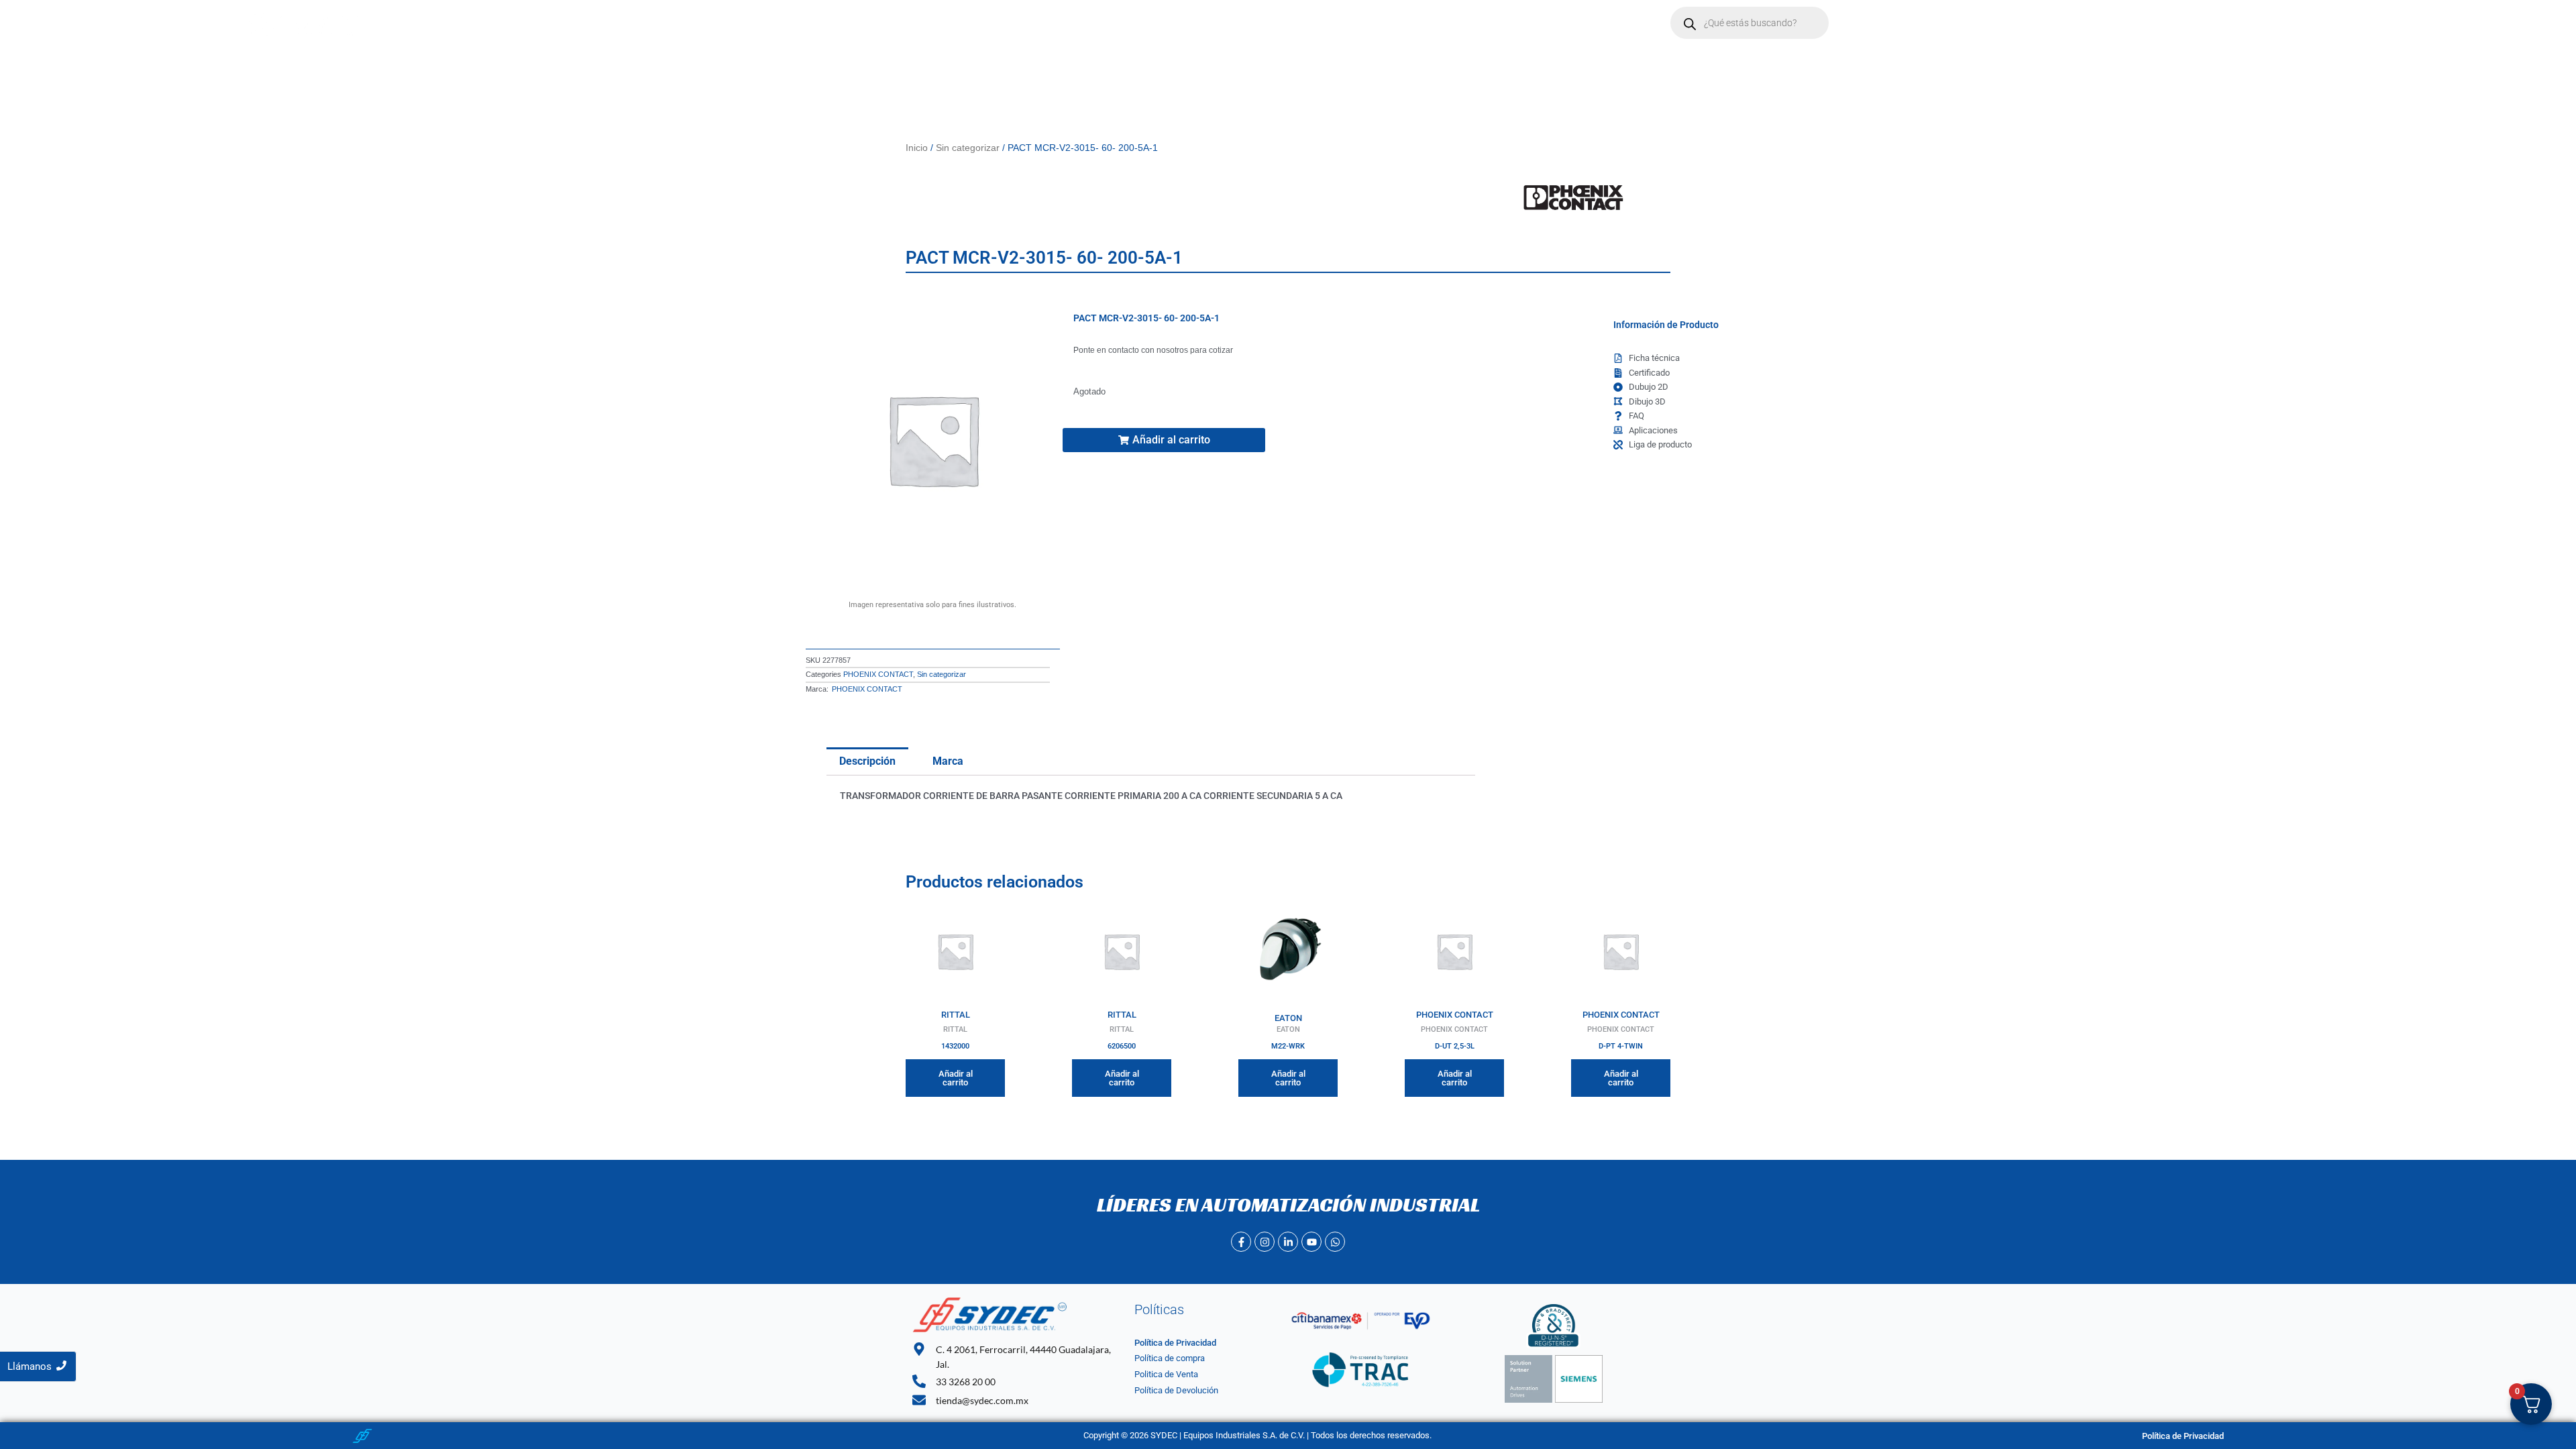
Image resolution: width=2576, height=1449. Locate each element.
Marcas (975, 23)
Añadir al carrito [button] (956, 1078)
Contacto (1050, 23)
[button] (982, 23)
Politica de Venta (1166, 1374)
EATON (1288, 1018)
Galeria (1176, 23)
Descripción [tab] (867, 761)
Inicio (858, 23)
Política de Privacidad (1175, 1343)
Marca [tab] (948, 761)
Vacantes (1115, 23)
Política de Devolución (1176, 1390)
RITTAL (956, 1015)
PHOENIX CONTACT (878, 674)
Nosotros (914, 23)
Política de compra (1170, 1358)
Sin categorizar (968, 148)
